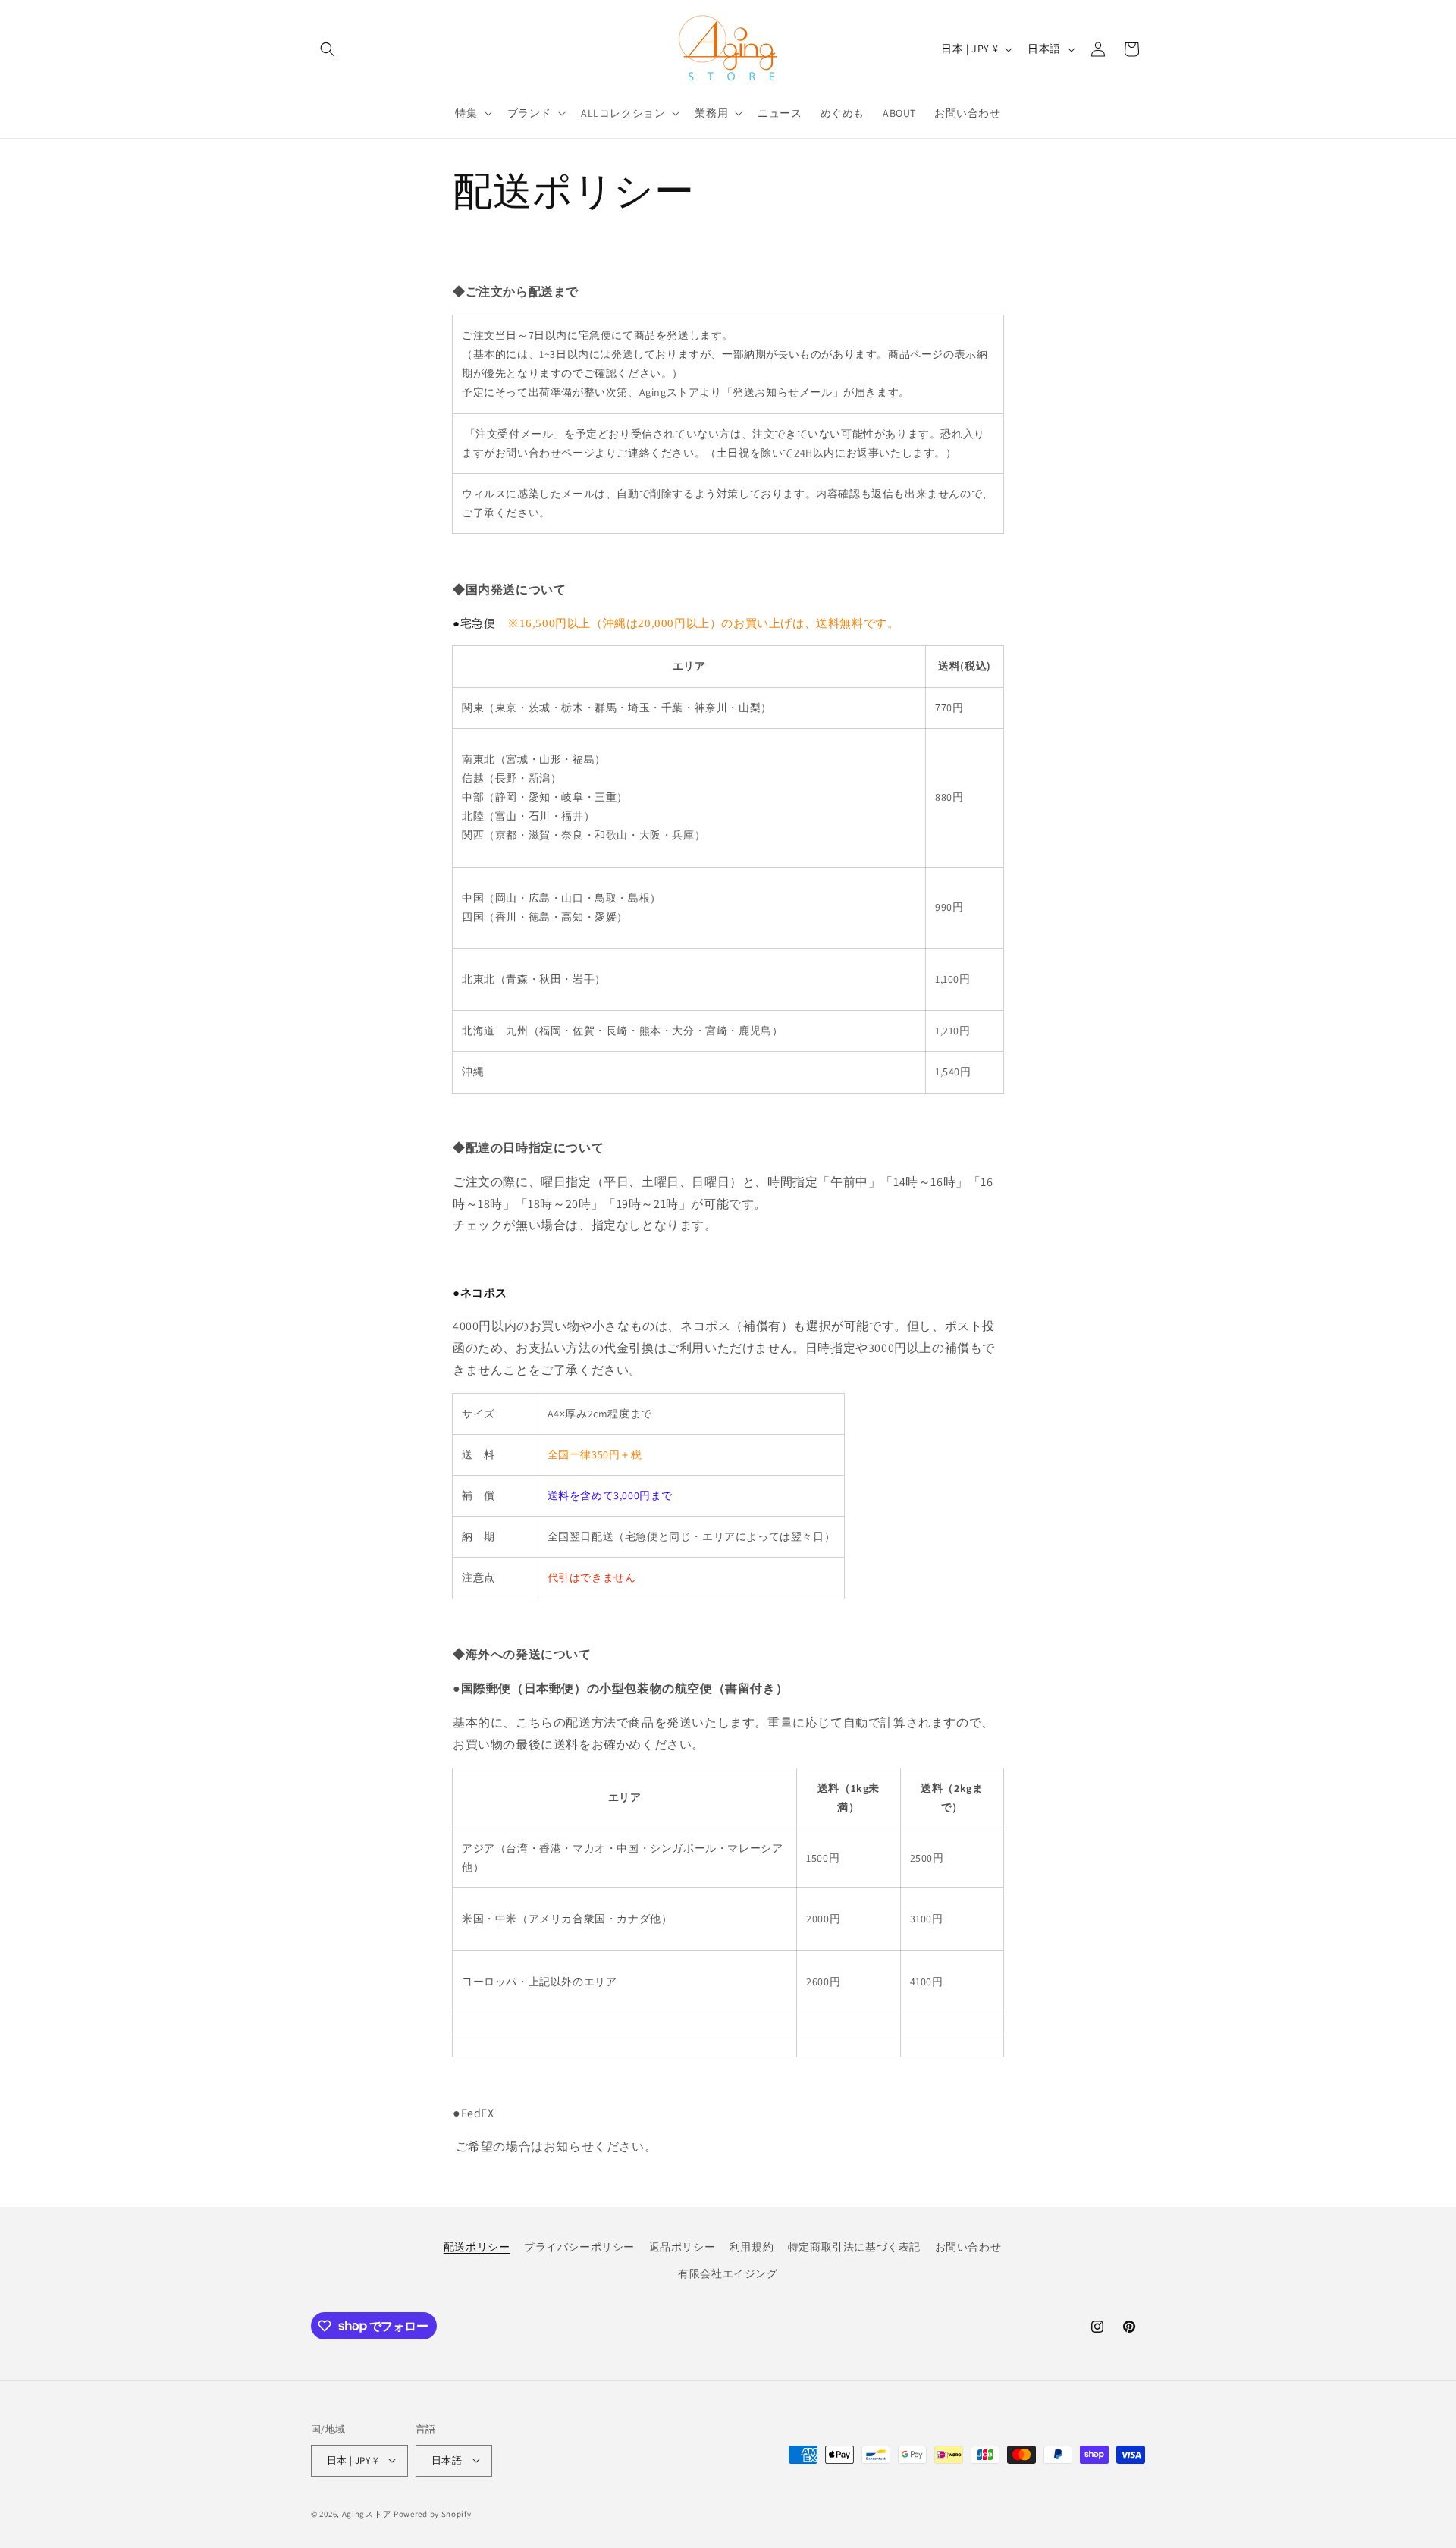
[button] (328, 49)
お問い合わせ (968, 2247)
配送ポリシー (477, 2247)
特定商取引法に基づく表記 (854, 2247)
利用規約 (752, 2247)
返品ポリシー (682, 2247)
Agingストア (367, 2513)
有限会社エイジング (728, 2273)
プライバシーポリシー (579, 2247)
